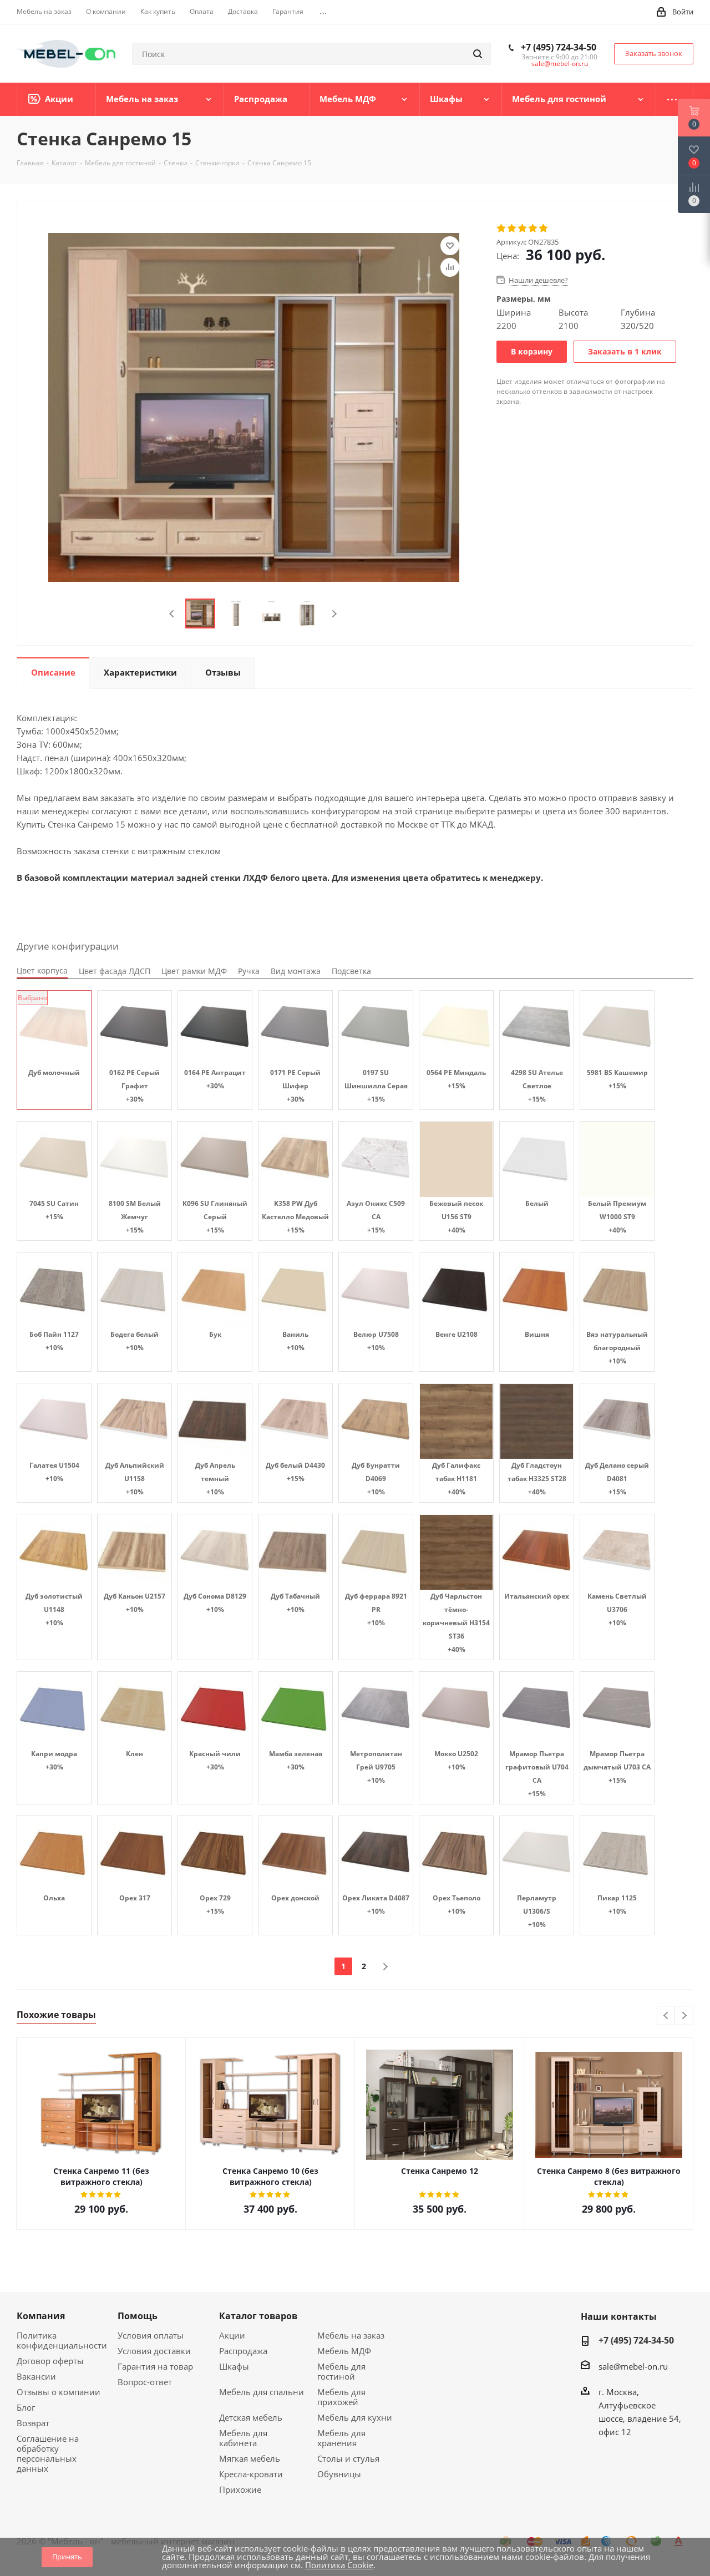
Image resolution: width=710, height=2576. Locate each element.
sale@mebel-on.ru (560, 64)
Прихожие (240, 2489)
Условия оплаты (151, 2335)
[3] (523, 229)
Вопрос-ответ (145, 2382)
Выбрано (32, 998)
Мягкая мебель (250, 2458)
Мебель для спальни (262, 2392)
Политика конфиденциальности (62, 2340)
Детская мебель (251, 2417)
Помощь (138, 2316)
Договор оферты (50, 2361)
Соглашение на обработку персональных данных (48, 2453)
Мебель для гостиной (341, 2371)
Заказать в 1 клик (625, 351)
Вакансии (36, 2376)
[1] (502, 229)
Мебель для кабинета (243, 2438)
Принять (67, 2557)
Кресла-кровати (251, 2474)
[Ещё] (675, 99)
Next (334, 614)
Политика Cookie (339, 2565)
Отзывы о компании (59, 2392)
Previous (172, 614)
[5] (544, 229)
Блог (26, 2407)
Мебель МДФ (344, 2351)
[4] (533, 229)
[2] (512, 229)
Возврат (33, 2423)
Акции (232, 2335)
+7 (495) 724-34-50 (559, 47)
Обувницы (339, 2474)
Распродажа (243, 2351)
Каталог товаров (258, 2316)
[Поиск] (478, 54)
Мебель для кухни (355, 2417)
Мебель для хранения (341, 2438)
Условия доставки (154, 2351)
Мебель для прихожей (341, 2397)
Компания (41, 2316)
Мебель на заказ (351, 2335)
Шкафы (234, 2366)
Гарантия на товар (155, 2366)
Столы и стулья (348, 2458)
